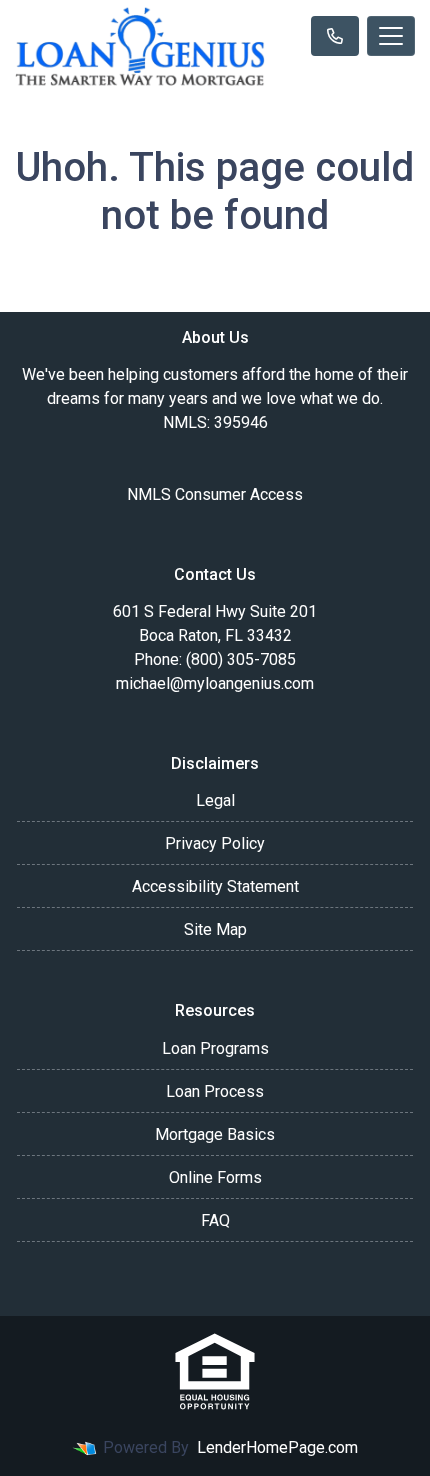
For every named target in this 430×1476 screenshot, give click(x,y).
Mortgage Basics (215, 1134)
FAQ (215, 1220)
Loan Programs (215, 1048)
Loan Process (215, 1091)
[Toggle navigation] (391, 36)
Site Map (215, 929)
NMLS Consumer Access (215, 494)
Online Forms (215, 1177)
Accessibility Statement (215, 886)
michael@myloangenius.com (215, 683)
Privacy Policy (215, 843)
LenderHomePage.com (277, 1447)
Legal (215, 800)
